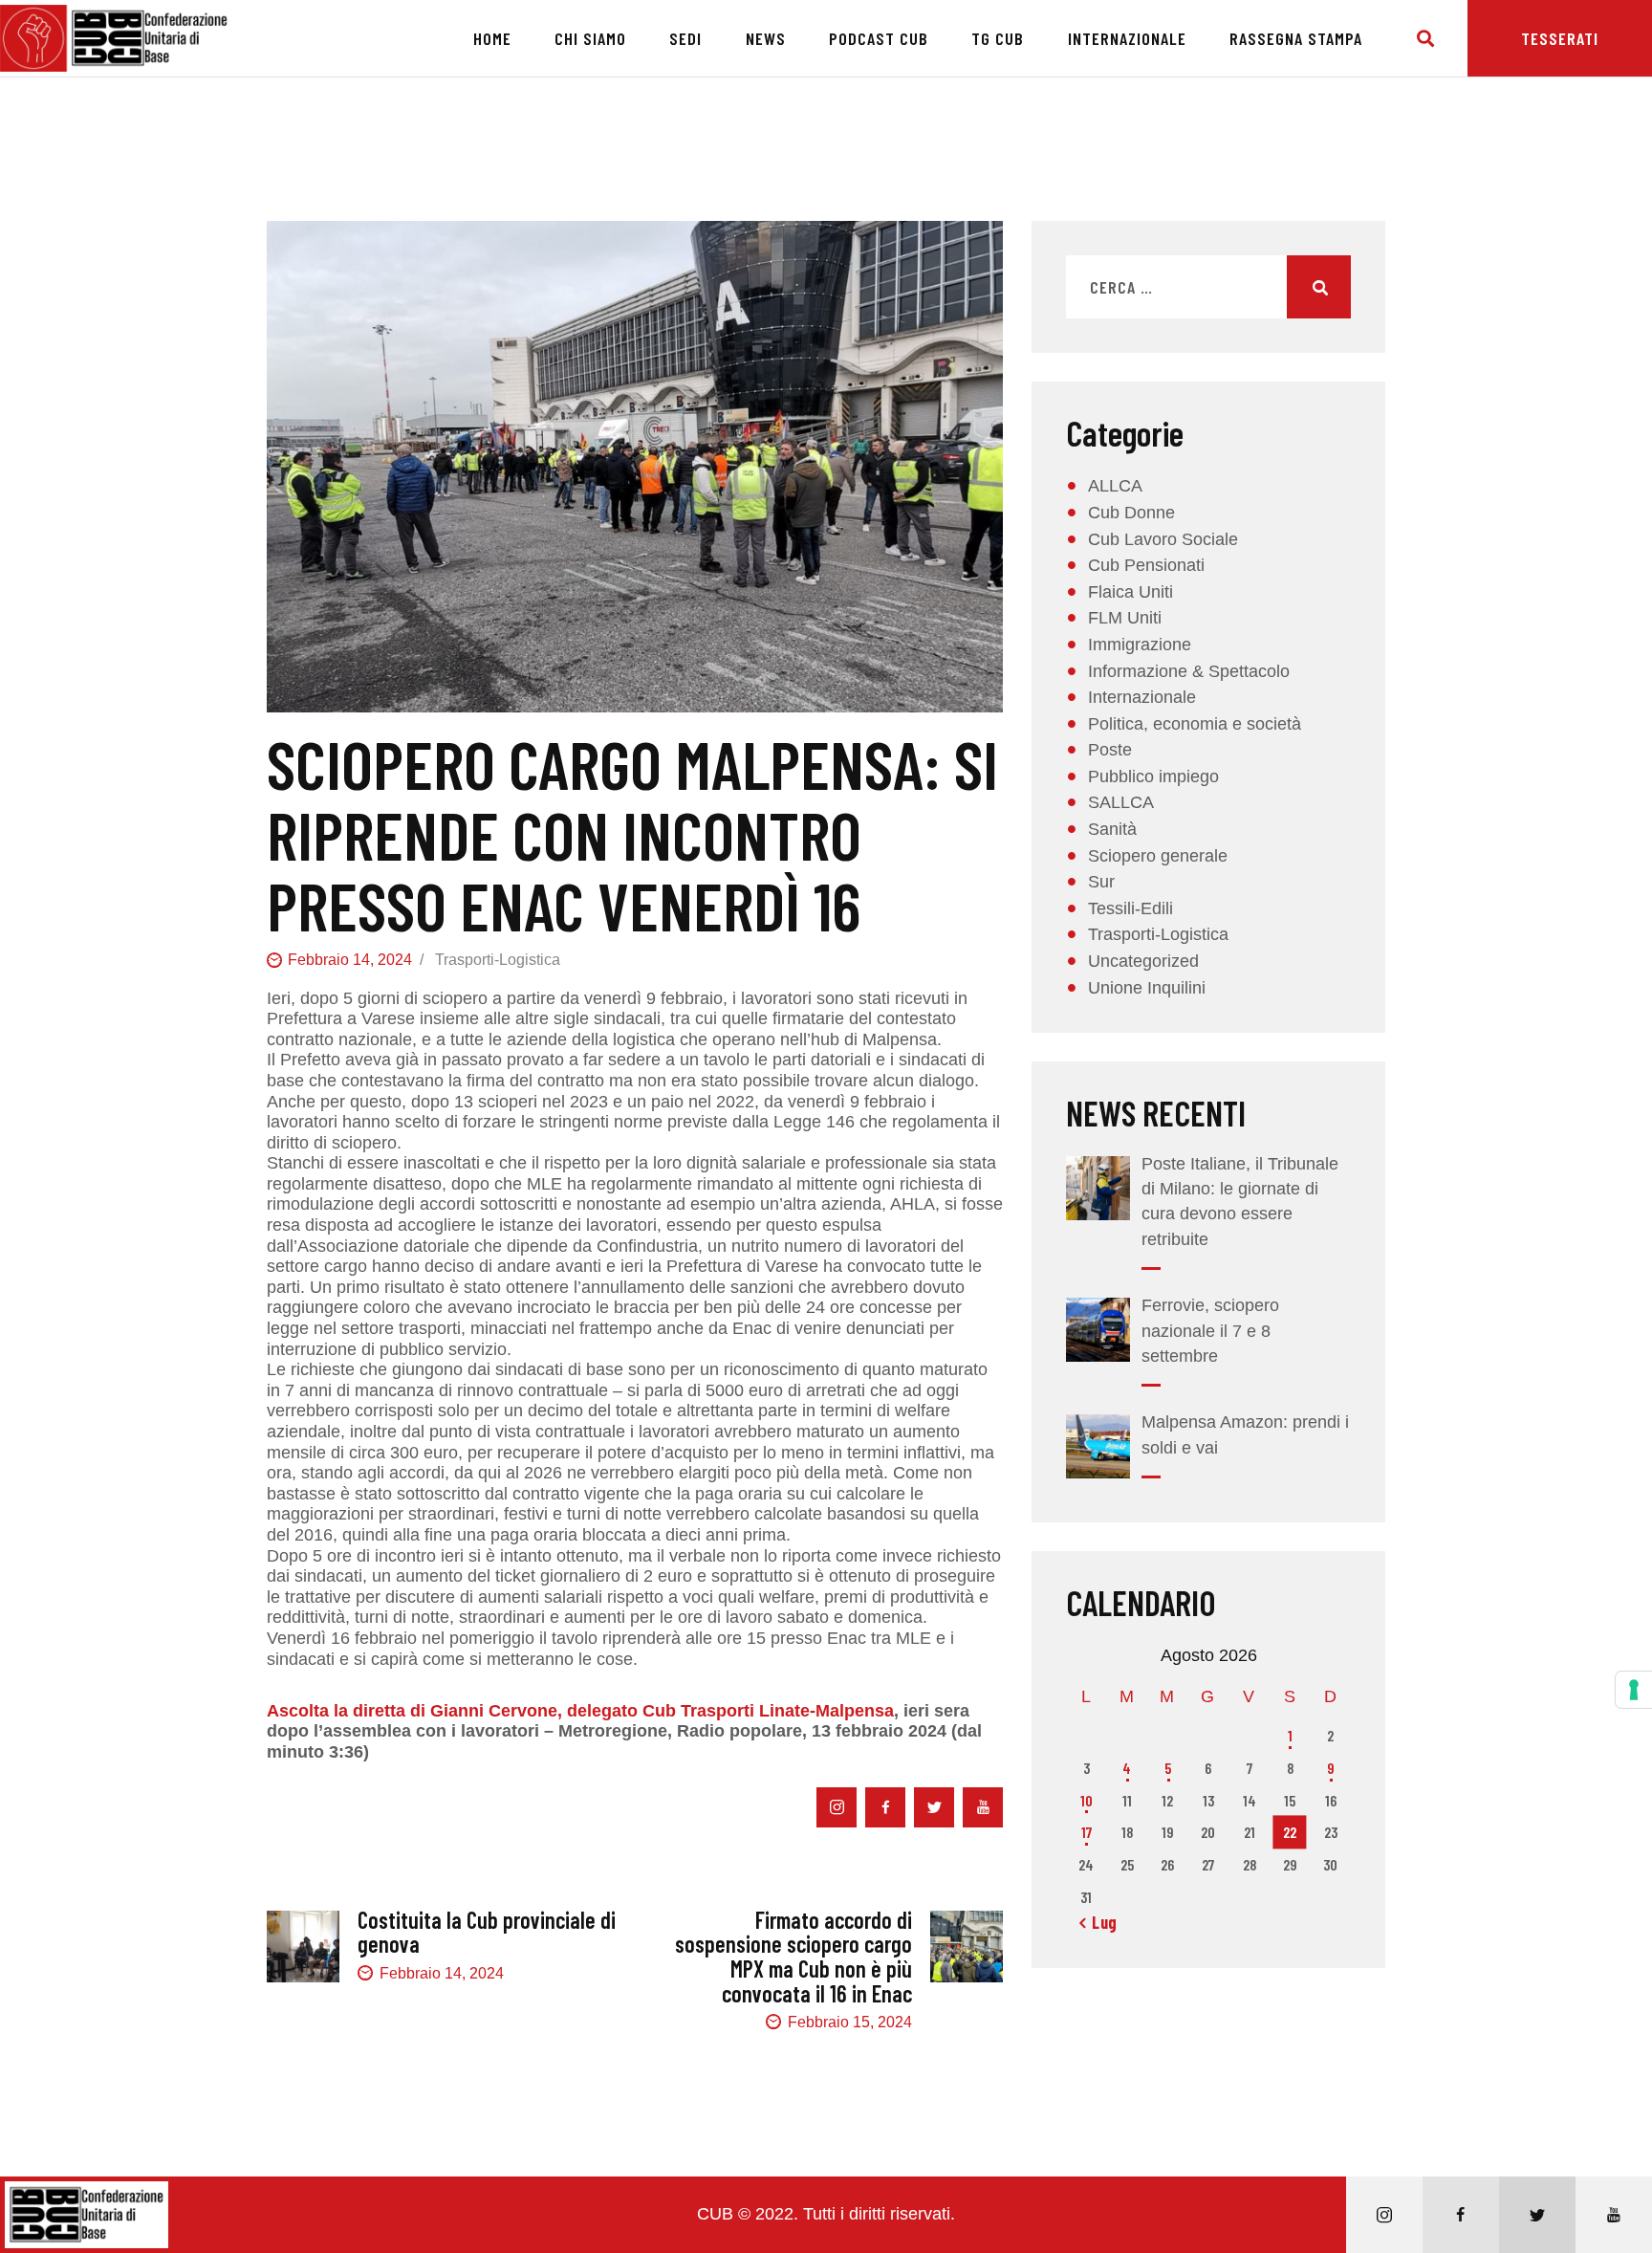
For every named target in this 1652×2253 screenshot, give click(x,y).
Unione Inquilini (1147, 988)
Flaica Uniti (1130, 592)
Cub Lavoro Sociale (1163, 539)
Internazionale (1142, 697)
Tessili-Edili (1130, 908)
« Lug (1098, 1922)
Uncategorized (1143, 961)
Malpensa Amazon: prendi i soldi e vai (1245, 1434)
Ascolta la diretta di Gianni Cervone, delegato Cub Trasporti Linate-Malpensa (580, 1711)
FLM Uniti (1125, 618)
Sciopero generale (1158, 856)
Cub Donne (1131, 513)
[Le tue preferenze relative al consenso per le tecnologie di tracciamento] (1634, 1690)
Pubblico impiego (1153, 777)
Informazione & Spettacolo (1189, 671)
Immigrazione (1140, 645)
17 (1087, 1832)
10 (1087, 1800)
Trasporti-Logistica (498, 960)
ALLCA (1115, 486)
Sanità (1112, 829)
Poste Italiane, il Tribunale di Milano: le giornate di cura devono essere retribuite (1240, 1201)
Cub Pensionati (1146, 565)
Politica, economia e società (1195, 724)
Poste (1110, 750)
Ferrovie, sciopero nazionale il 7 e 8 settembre (1210, 1330)
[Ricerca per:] (1208, 288)
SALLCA (1121, 802)
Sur (1101, 882)
